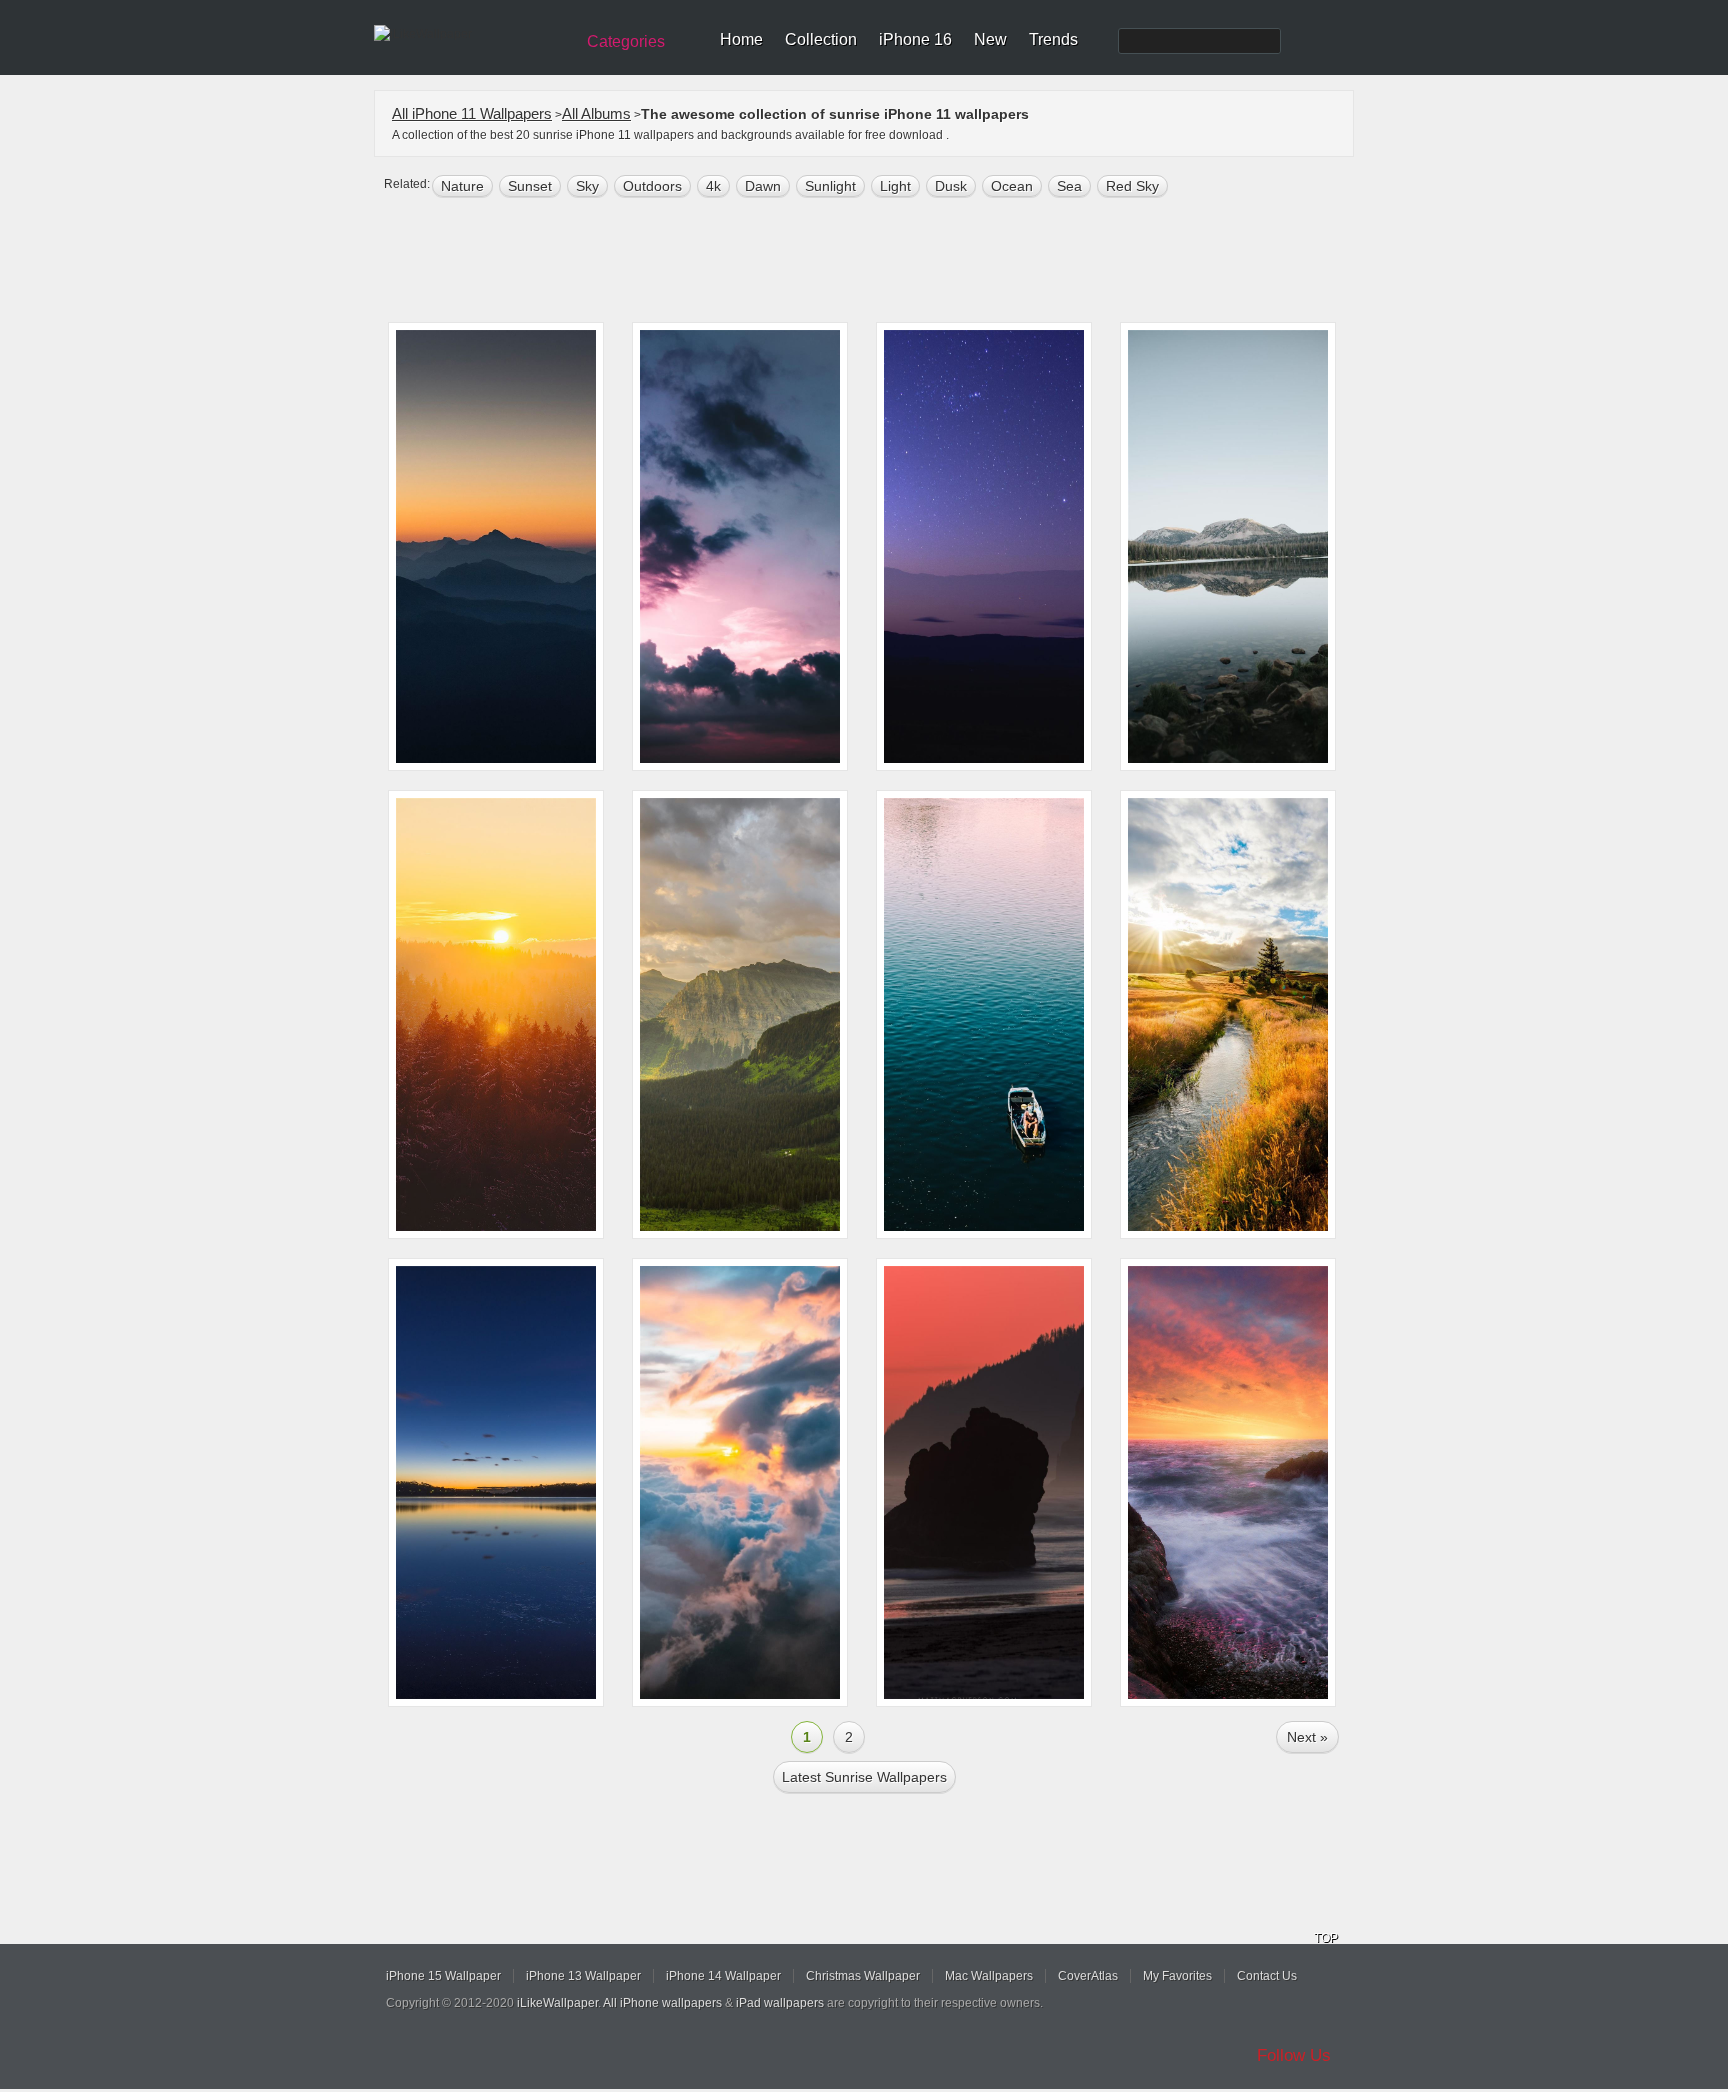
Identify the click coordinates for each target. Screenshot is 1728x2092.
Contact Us (1267, 1976)
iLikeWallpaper (557, 2003)
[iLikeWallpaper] (471, 34)
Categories (626, 41)
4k (713, 186)
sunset (530, 186)
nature (462, 186)
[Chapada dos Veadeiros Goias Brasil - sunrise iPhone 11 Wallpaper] (984, 546)
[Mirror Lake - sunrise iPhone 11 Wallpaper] (1228, 546)
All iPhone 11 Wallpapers (472, 113)
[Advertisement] (877, 262)
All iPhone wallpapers (662, 2003)
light (895, 186)
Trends (1053, 39)
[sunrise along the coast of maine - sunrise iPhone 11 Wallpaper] (1228, 1482)
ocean (1012, 186)
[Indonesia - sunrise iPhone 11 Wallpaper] (740, 546)
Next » (1307, 1737)
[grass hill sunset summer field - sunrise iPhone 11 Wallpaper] (1228, 1014)
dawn (763, 186)
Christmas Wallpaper (863, 1976)
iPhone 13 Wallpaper (583, 1976)
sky (587, 186)
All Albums (596, 113)
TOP (1326, 1938)
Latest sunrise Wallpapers (864, 1777)
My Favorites (1177, 1976)
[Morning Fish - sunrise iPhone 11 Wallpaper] (984, 1014)
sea (1069, 186)
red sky (1132, 186)
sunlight (830, 186)
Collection (821, 39)
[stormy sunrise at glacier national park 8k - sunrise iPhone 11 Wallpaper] (740, 1014)
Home (741, 39)
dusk (951, 186)
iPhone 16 (915, 39)
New (990, 39)
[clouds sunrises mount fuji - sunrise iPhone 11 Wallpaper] (740, 1482)
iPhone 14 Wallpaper (723, 1976)
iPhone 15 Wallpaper (443, 1976)
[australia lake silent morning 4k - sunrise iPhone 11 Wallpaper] (496, 1482)
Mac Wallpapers (989, 1976)
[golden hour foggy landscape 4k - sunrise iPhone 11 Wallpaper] (496, 1014)
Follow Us (1294, 2055)
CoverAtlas (1088, 1976)
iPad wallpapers (780, 2003)
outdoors (652, 186)
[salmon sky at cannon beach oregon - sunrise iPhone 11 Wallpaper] (984, 1482)
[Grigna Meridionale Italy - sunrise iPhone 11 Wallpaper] (496, 546)
